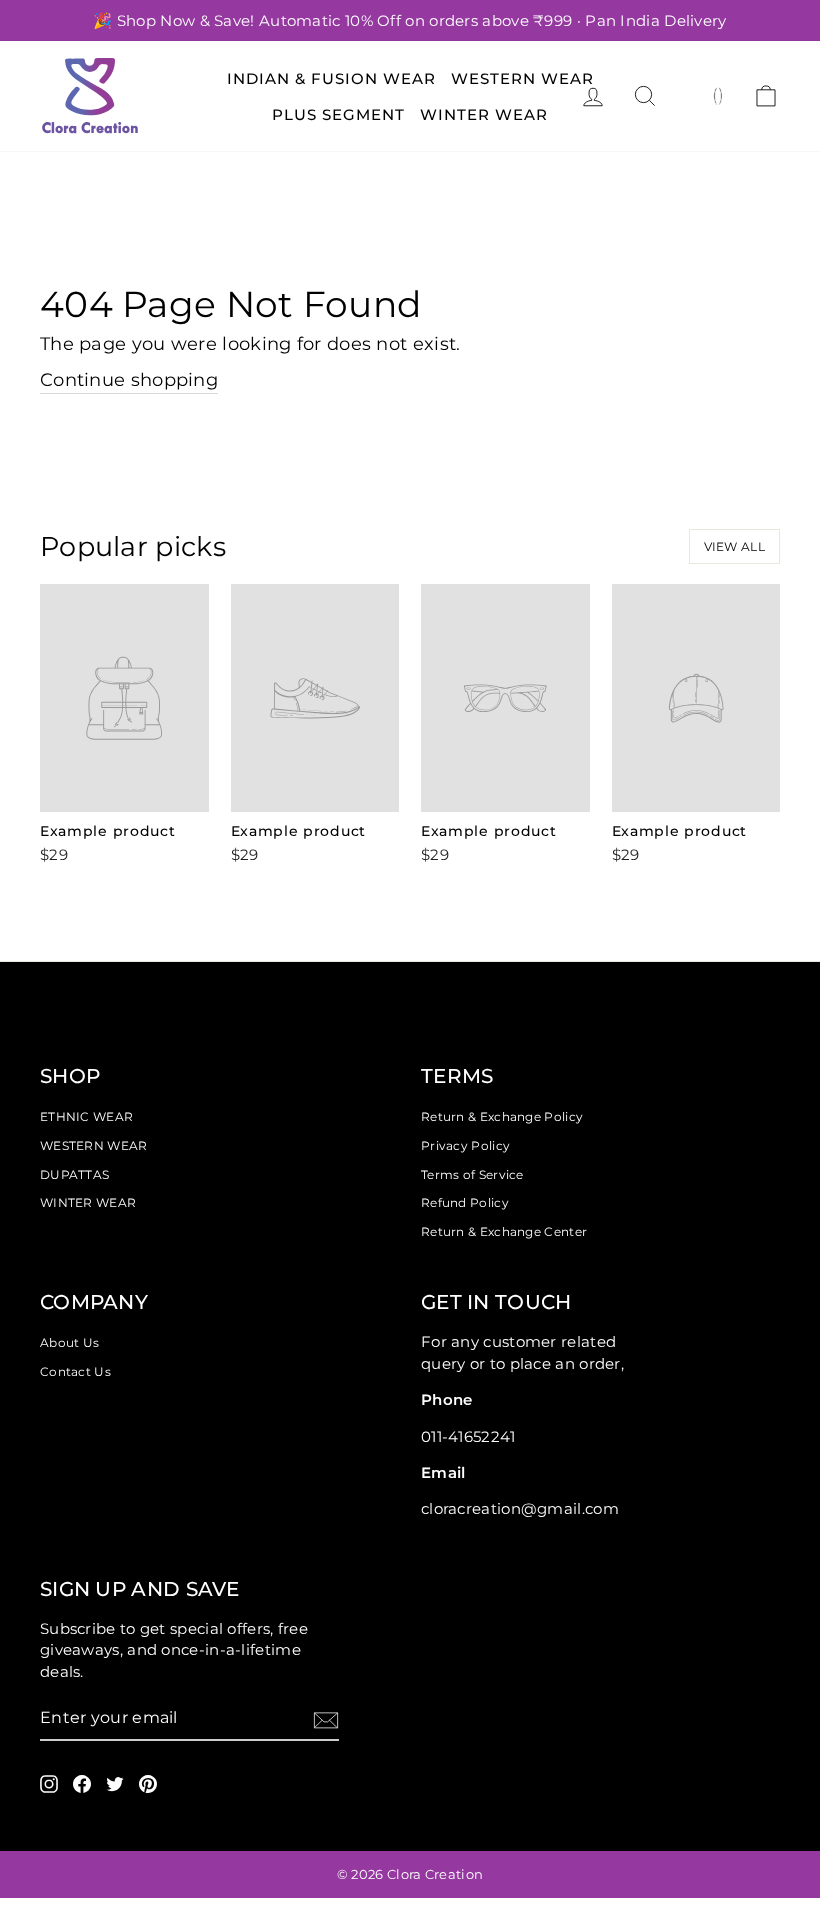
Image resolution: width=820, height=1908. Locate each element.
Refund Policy (465, 1202)
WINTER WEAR (88, 1202)
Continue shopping (129, 380)
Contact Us (75, 1371)
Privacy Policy (465, 1145)
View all (734, 546)
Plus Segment (338, 114)
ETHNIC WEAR (86, 1116)
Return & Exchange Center (504, 1231)
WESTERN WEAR (94, 1145)
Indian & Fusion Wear (331, 78)
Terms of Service (472, 1174)
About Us (69, 1342)
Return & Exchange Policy (502, 1116)
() (718, 95)
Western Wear (522, 78)
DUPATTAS (74, 1174)
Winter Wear (484, 114)
